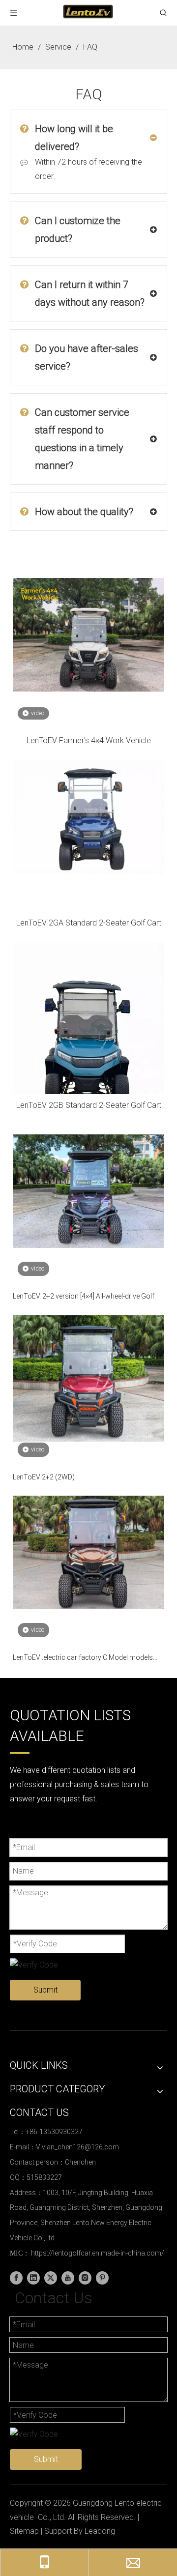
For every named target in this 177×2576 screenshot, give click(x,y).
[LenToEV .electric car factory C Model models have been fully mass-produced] (88, 1552)
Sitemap (24, 2531)
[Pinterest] (102, 2278)
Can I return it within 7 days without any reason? (90, 293)
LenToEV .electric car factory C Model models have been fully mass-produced (83, 1658)
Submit (45, 1990)
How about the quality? (84, 512)
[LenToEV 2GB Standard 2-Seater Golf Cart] (88, 1043)
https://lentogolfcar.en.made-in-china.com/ (98, 2253)
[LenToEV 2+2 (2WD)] (88, 1378)
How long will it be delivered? (74, 138)
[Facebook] (16, 2278)
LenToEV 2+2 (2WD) (44, 1477)
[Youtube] (68, 2278)
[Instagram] (85, 2278)
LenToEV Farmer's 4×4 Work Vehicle (89, 740)
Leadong (100, 2531)
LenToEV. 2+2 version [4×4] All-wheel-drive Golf (84, 1296)
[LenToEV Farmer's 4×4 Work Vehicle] (88, 634)
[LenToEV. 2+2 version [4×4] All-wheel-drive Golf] (88, 1191)
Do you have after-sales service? (87, 357)
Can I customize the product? (78, 230)
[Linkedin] (33, 2278)
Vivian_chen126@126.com (77, 2147)
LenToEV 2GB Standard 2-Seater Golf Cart (89, 1105)
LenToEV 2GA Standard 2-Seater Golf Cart (89, 923)
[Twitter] (51, 2278)
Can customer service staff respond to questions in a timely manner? (82, 439)
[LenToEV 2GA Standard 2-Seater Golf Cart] (88, 817)
